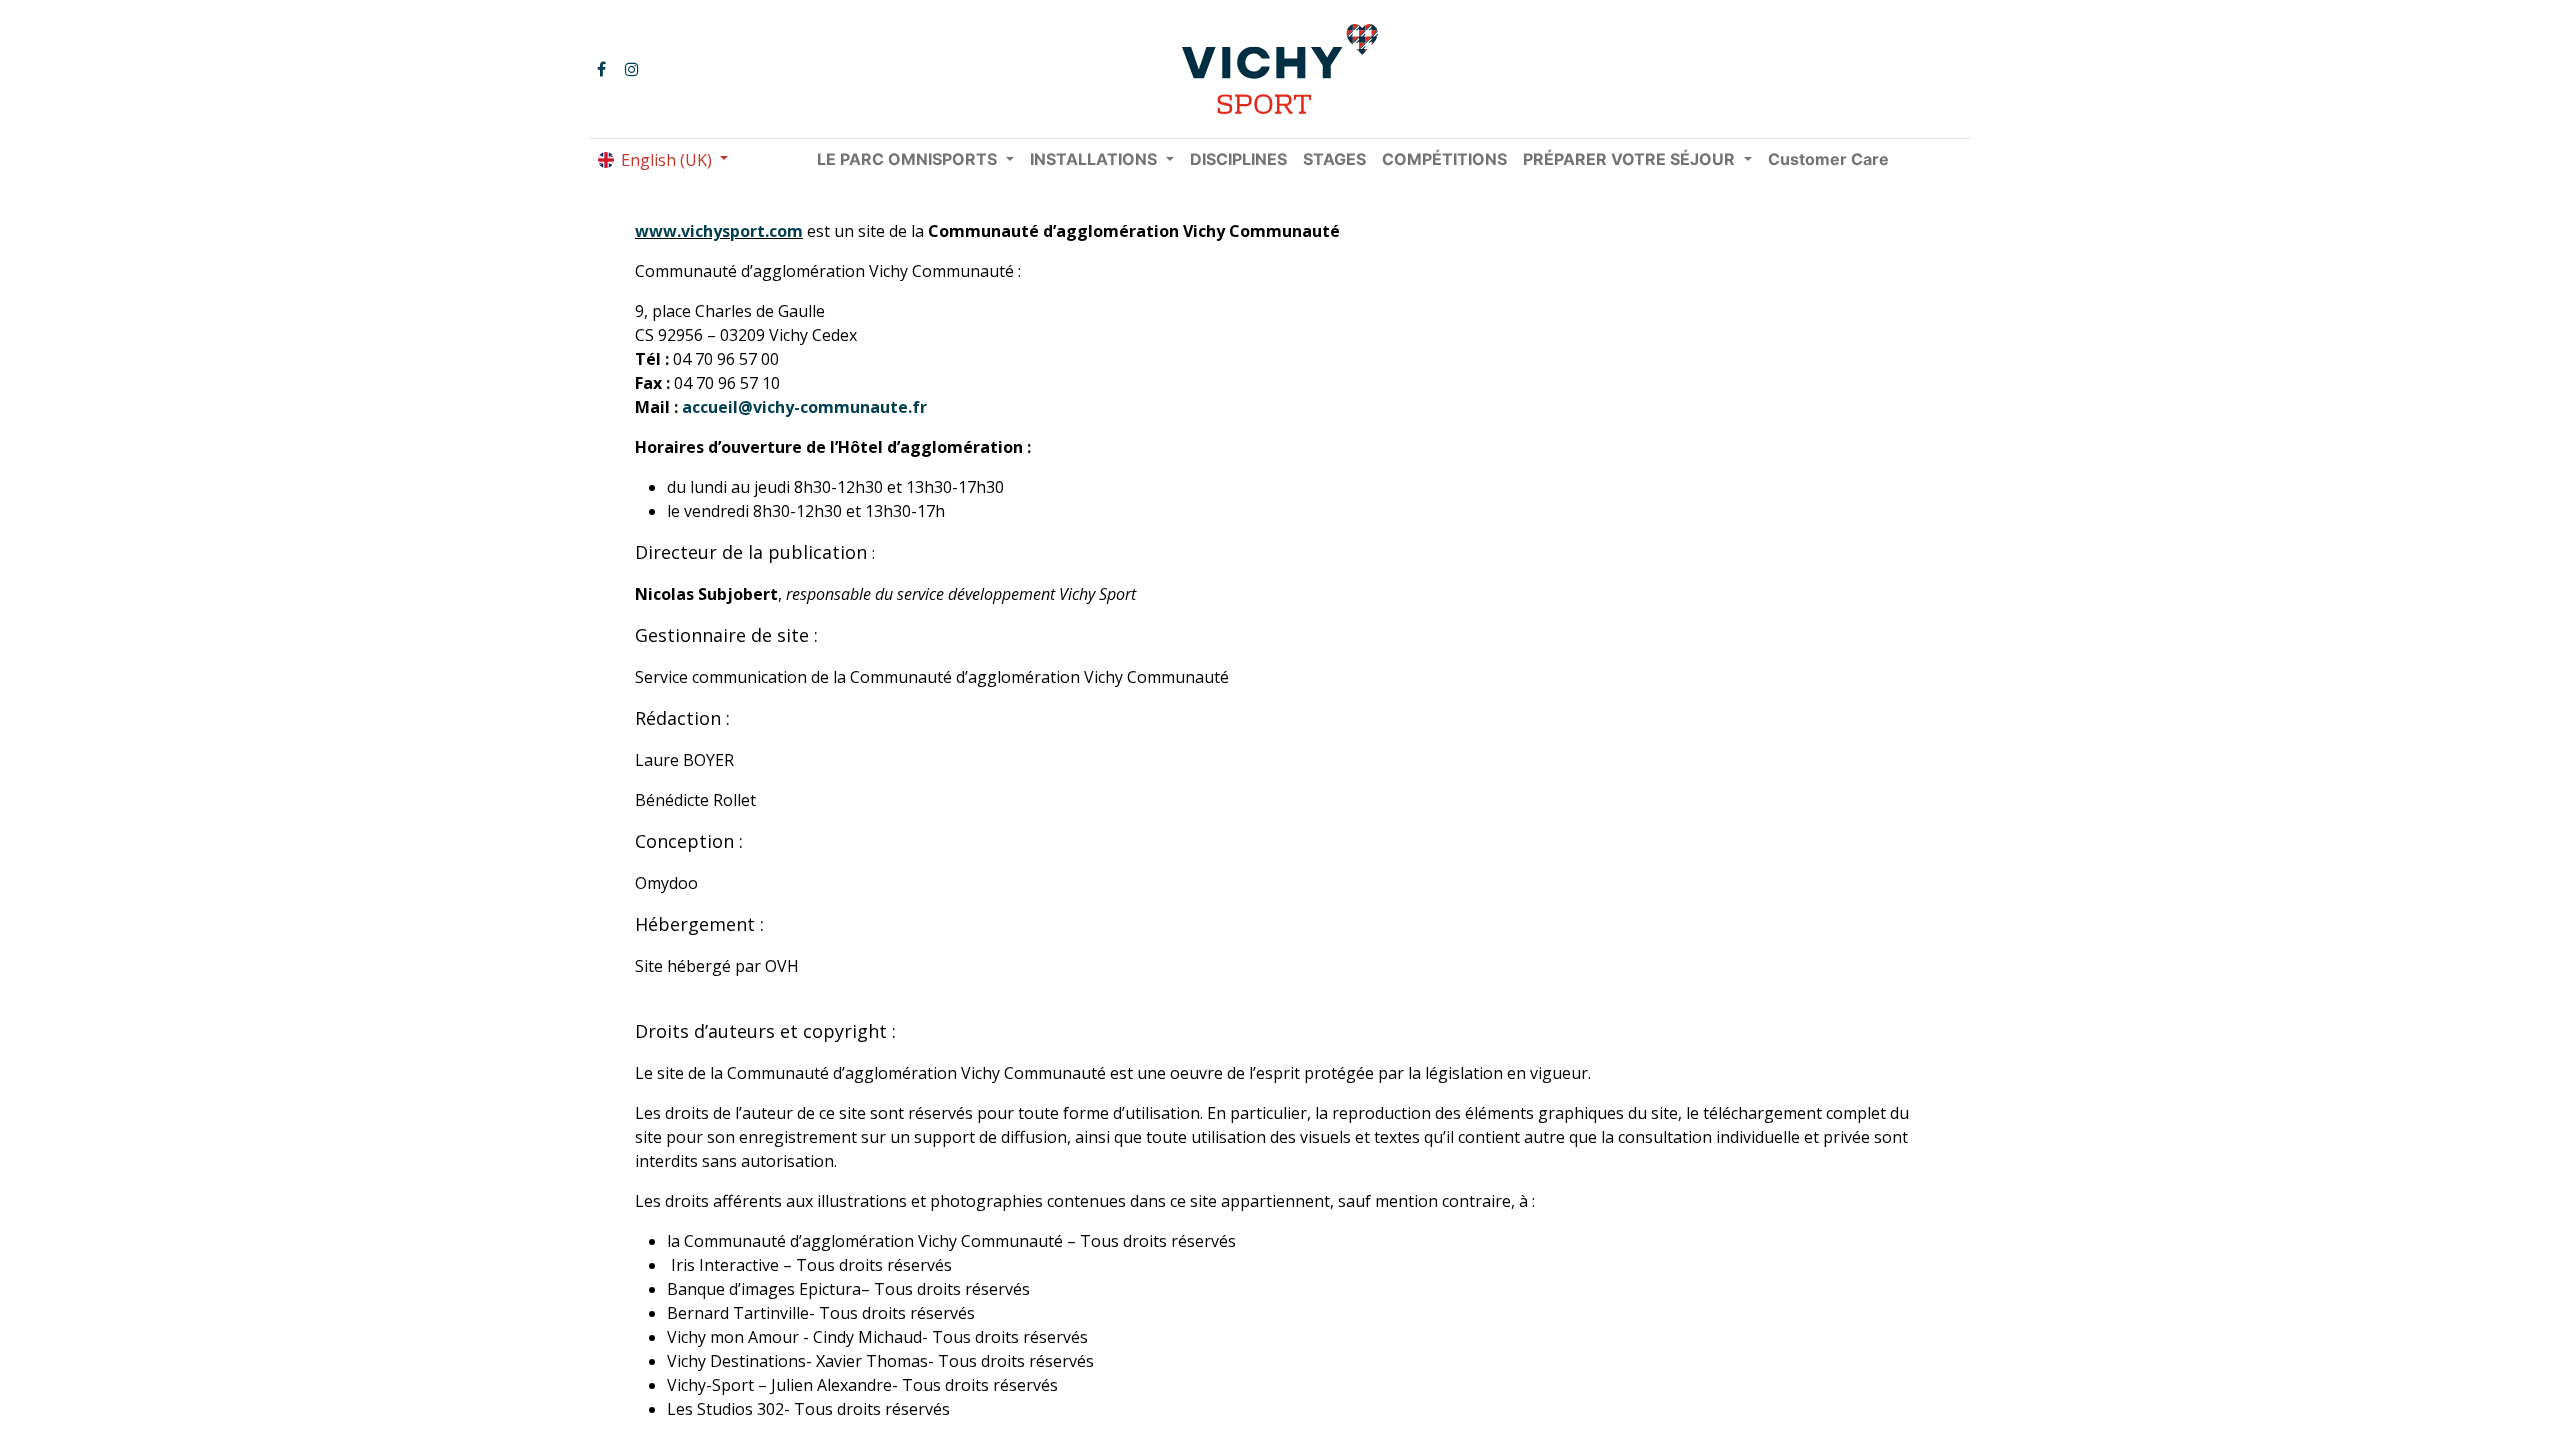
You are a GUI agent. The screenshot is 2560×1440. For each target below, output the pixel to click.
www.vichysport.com (719, 231)
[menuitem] (1238, 159)
